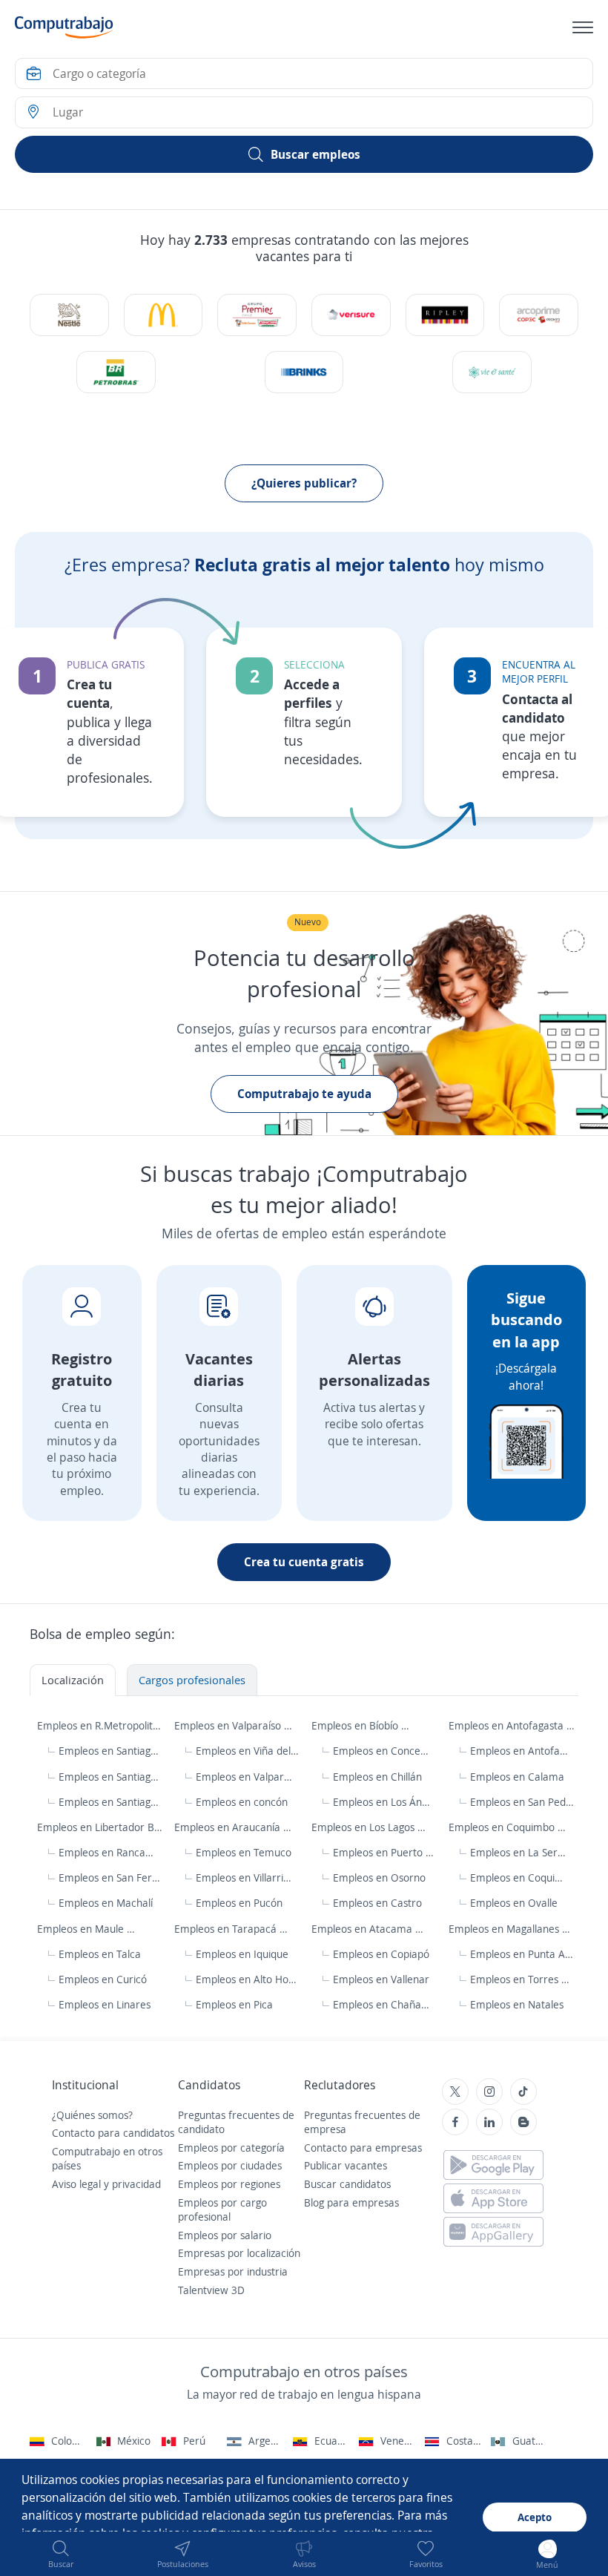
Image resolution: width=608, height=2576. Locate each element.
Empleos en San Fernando (111, 1877)
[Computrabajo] (64, 27)
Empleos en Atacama (363, 1929)
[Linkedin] (489, 2122)
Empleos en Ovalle (514, 1903)
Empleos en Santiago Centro (111, 1751)
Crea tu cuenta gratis (304, 1562)
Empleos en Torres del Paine (522, 1979)
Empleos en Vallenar (381, 1979)
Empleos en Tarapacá (227, 1929)
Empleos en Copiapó (381, 1954)
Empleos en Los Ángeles (382, 1802)
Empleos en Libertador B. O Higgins (100, 1827)
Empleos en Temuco (244, 1852)
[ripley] (445, 315)
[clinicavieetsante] (492, 372)
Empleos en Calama (517, 1777)
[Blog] (523, 2122)
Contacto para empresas (363, 2148)
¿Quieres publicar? (304, 483)
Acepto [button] (535, 2517)
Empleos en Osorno (379, 1877)
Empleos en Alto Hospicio (248, 1979)
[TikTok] (523, 2092)
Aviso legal (76, 2184)
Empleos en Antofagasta (508, 1725)
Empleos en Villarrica (244, 1877)
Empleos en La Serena (519, 1852)
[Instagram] (489, 2092)
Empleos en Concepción (382, 1751)
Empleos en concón (242, 1802)
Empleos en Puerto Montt (385, 1852)
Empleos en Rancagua (107, 1852)
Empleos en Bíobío (356, 1725)
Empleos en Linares (105, 2004)
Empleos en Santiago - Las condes (111, 1802)
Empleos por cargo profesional (222, 2210)
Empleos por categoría (231, 2148)
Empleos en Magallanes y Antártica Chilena (512, 1929)
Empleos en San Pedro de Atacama (522, 1802)
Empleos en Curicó (103, 1979)
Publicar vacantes (346, 2165)
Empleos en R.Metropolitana (100, 1725)
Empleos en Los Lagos (364, 1827)
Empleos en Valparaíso (229, 1725)
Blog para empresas (351, 2202)
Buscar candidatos (347, 2184)
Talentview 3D (211, 2290)
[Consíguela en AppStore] (493, 2198)
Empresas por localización (239, 2253)
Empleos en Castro (377, 1903)
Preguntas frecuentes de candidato (236, 2122)
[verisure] (351, 315)
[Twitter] (455, 2092)
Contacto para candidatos (113, 2133)
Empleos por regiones (229, 2184)
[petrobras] (116, 372)
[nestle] (69, 315)
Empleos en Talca (100, 1954)
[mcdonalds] (163, 315)
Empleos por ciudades (230, 2165)
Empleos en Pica (234, 2004)
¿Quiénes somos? (92, 2115)
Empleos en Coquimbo (503, 1827)
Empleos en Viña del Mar (247, 1751)
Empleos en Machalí (106, 1903)
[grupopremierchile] (257, 315)
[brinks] (304, 372)
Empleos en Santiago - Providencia (111, 1777)
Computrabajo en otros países (107, 2159)
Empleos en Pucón (239, 1903)
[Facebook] (455, 2122)
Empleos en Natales (517, 2004)
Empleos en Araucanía (229, 1827)
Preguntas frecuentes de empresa (362, 2122)
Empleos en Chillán (377, 1777)
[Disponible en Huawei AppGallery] (493, 2232)
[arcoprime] (538, 315)
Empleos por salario (225, 2235)
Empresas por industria (233, 2271)
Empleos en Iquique (242, 1954)
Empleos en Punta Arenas (522, 1954)
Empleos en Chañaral (381, 2004)
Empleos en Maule (82, 1929)
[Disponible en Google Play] (493, 2165)
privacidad (136, 2184)
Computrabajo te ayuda (304, 1094)
